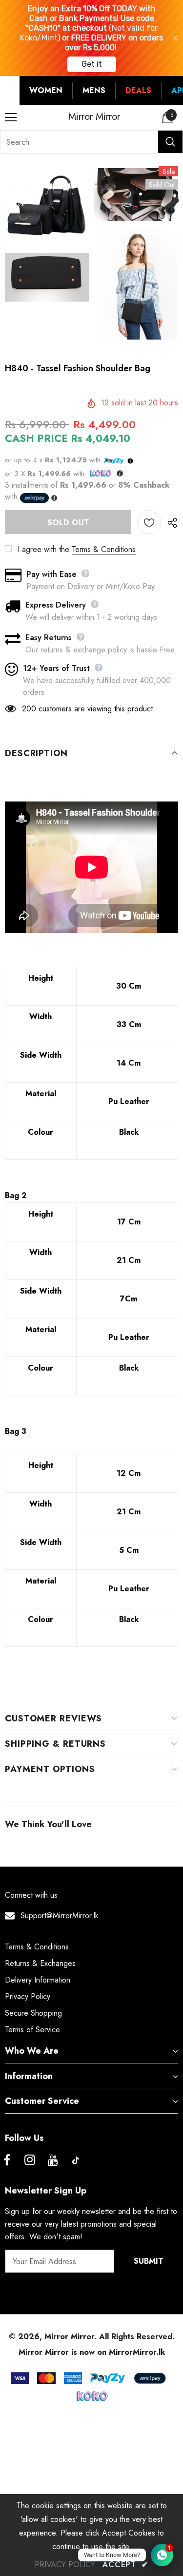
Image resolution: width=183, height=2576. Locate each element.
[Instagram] (30, 2160)
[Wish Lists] (149, 522)
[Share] (170, 522)
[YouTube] (53, 2160)
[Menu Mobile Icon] (11, 117)
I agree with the (43, 549)
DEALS (138, 90)
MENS (94, 90)
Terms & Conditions (104, 549)
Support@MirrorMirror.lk (60, 1916)
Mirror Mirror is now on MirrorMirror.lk (92, 2352)
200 (29, 709)
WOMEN (46, 90)
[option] (47, 237)
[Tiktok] (76, 2160)
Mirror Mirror (94, 117)
